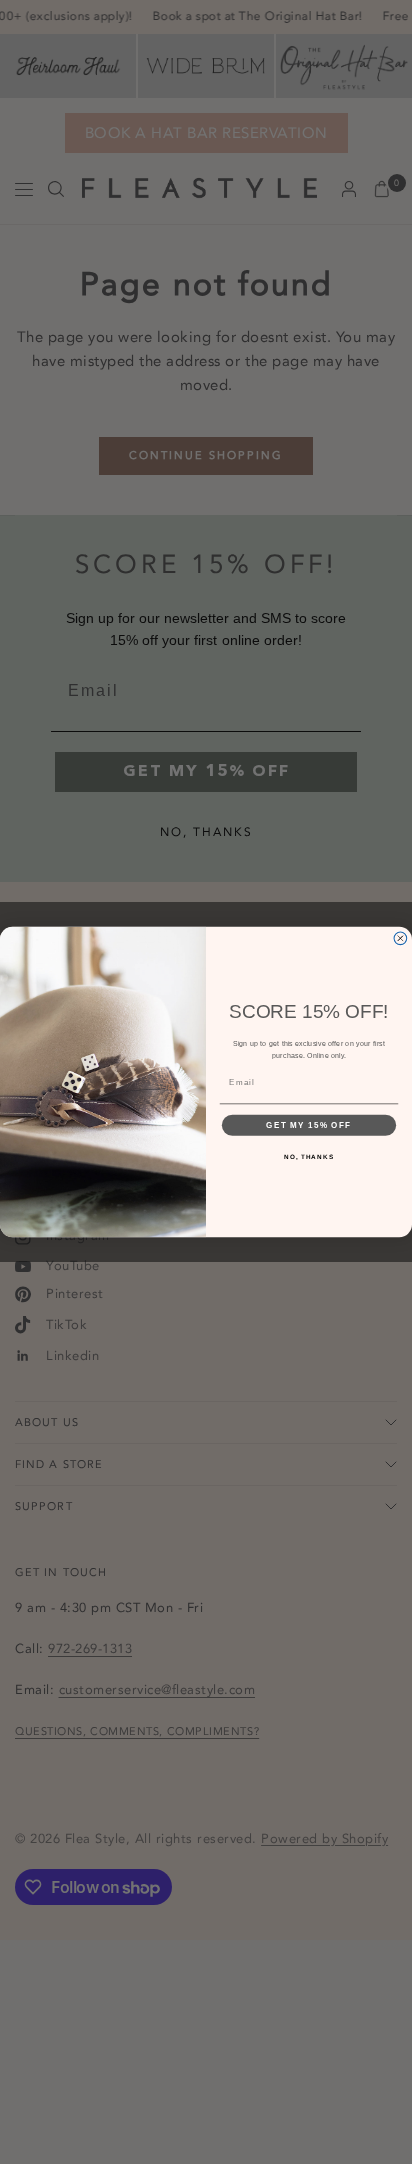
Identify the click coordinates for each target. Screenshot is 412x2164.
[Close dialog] (400, 938)
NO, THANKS (309, 1156)
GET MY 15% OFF (308, 1124)
